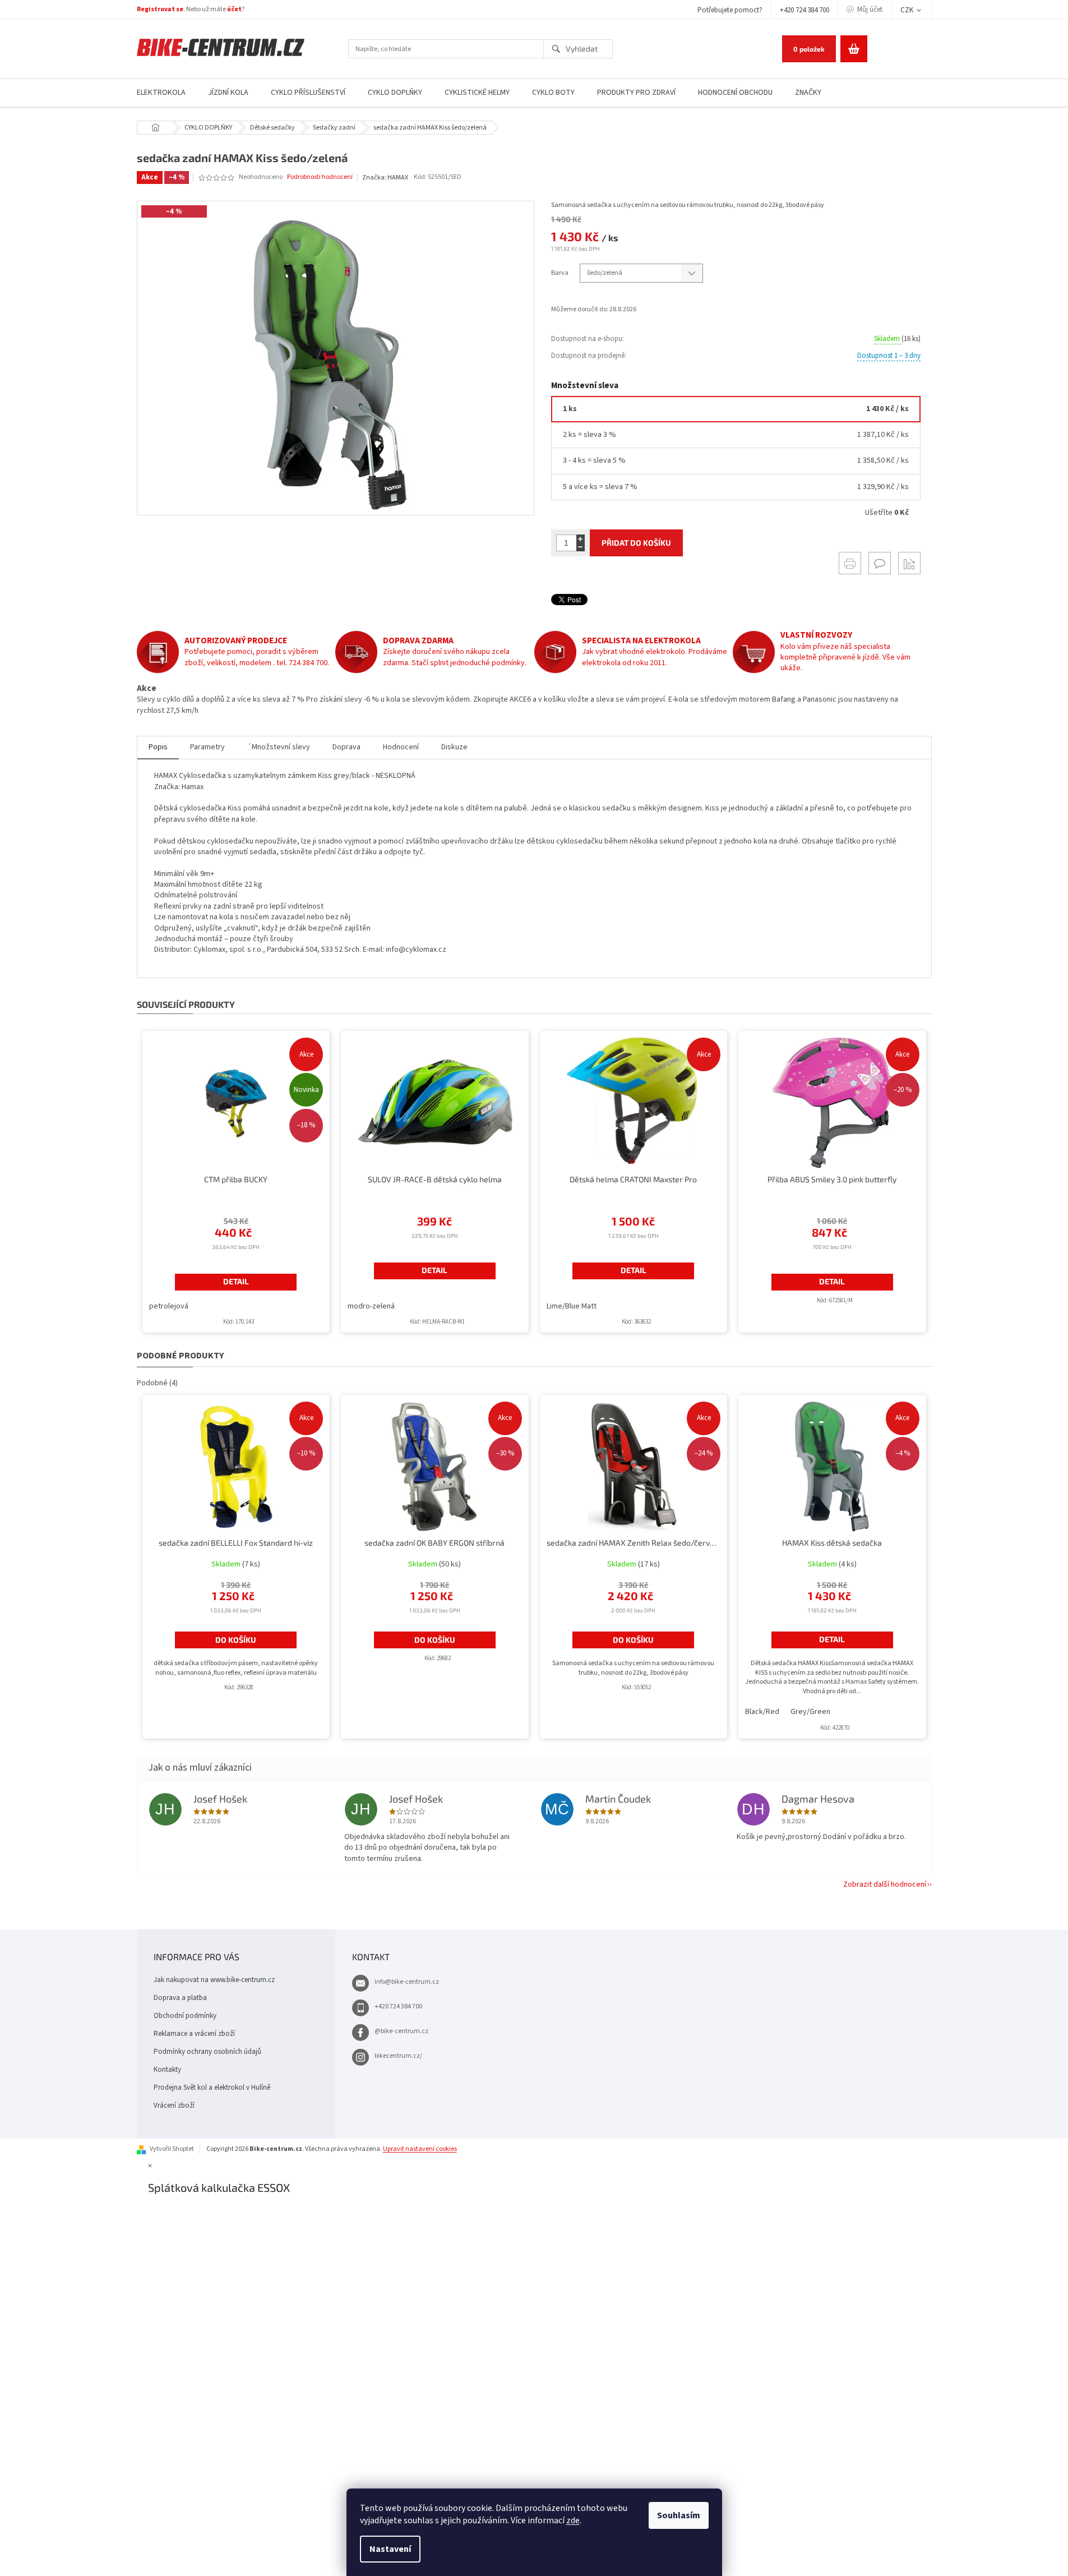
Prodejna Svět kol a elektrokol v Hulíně (212, 2087)
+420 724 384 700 (805, 10)
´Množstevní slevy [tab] (279, 747)
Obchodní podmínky (185, 2016)
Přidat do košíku (636, 543)
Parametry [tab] (207, 747)
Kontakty (167, 2070)
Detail (236, 1281)
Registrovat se (160, 9)
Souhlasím (679, 2515)
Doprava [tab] (346, 747)
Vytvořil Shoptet (172, 2149)
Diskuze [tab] (454, 747)
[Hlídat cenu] (909, 563)
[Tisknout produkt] (850, 563)
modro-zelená (371, 1306)
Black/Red (762, 1712)
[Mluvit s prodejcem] (880, 563)
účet (234, 9)
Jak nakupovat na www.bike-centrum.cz (214, 1980)
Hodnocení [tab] (401, 747)
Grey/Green (810, 1712)
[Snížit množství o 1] (581, 547)
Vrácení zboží (174, 2105)
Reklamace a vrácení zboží (194, 2034)
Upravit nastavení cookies (420, 2149)
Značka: (385, 178)
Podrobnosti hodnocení (320, 177)
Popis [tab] (158, 747)
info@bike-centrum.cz (407, 1982)
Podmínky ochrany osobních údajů (207, 2052)
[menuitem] (161, 93)
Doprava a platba (180, 1998)
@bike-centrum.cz (401, 2031)
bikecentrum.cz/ (398, 2056)
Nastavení (390, 2549)
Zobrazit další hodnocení (885, 1884)
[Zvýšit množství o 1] (581, 539)
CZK (908, 10)
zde (573, 2520)
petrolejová (169, 1306)
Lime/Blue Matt (572, 1306)
